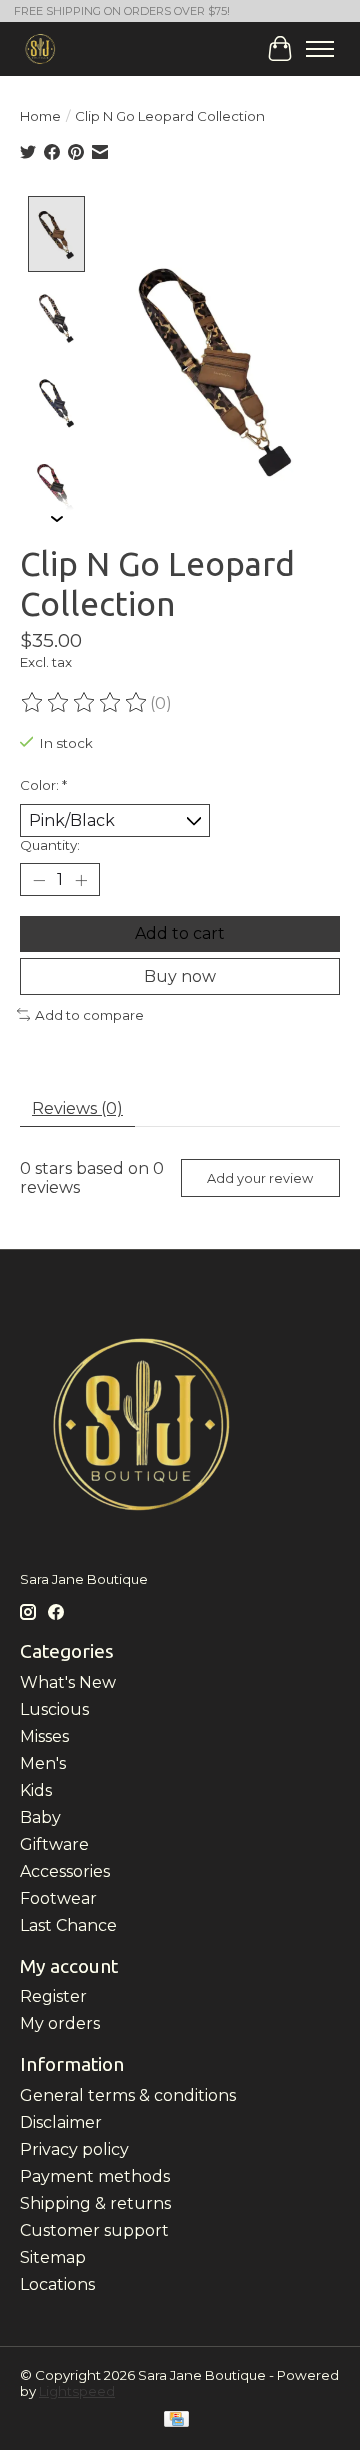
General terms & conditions (128, 2095)
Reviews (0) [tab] (77, 1108)
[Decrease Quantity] (39, 880)
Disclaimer (61, 2122)
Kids (36, 1790)
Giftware (54, 1844)
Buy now (180, 976)
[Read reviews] (85, 703)
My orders (60, 2023)
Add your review (260, 1178)
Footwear (58, 1898)
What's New (68, 1682)
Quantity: (50, 845)
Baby (40, 1817)
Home (40, 116)
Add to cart (180, 933)
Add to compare (89, 1015)
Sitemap (53, 2257)
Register (53, 1996)
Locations (57, 2284)
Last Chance (68, 1925)
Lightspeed (77, 2391)
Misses (44, 1736)
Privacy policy (74, 2149)
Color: (43, 785)
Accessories (65, 1871)
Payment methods (95, 2176)
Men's (43, 1763)
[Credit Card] (176, 2420)
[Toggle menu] (320, 49)
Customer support (94, 2230)
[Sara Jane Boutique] (40, 48)
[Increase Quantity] (81, 880)
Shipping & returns (95, 2203)
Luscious (54, 1709)
